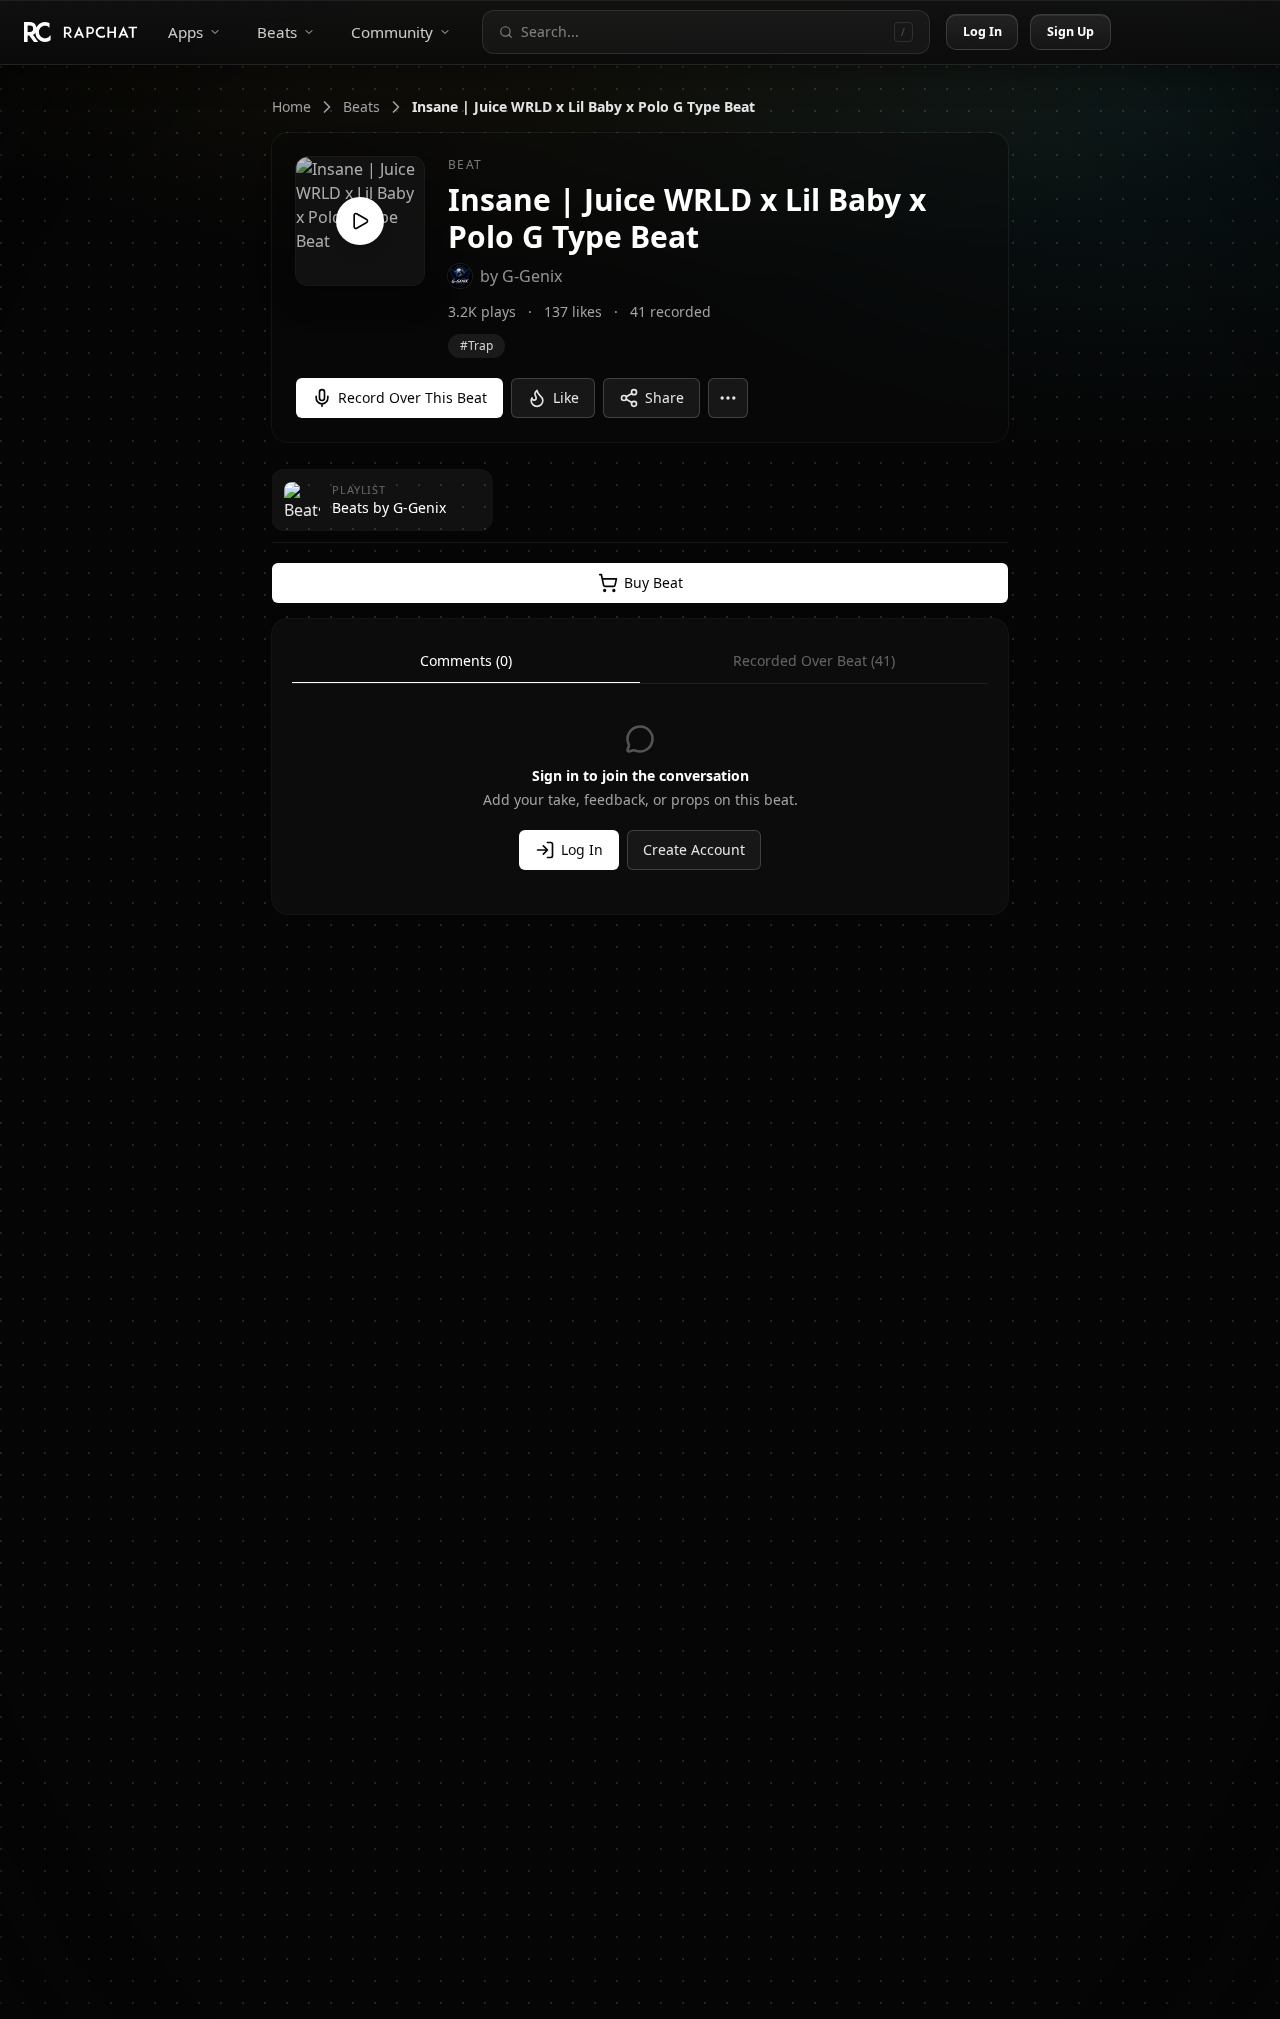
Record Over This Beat (412, 397)
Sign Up (1071, 31)
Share (664, 397)
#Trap (476, 345)
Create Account (694, 849)
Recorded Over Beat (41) (814, 660)
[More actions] (728, 398)
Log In (983, 31)
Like (566, 397)
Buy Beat (653, 582)
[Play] (360, 221)
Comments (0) (466, 660)
